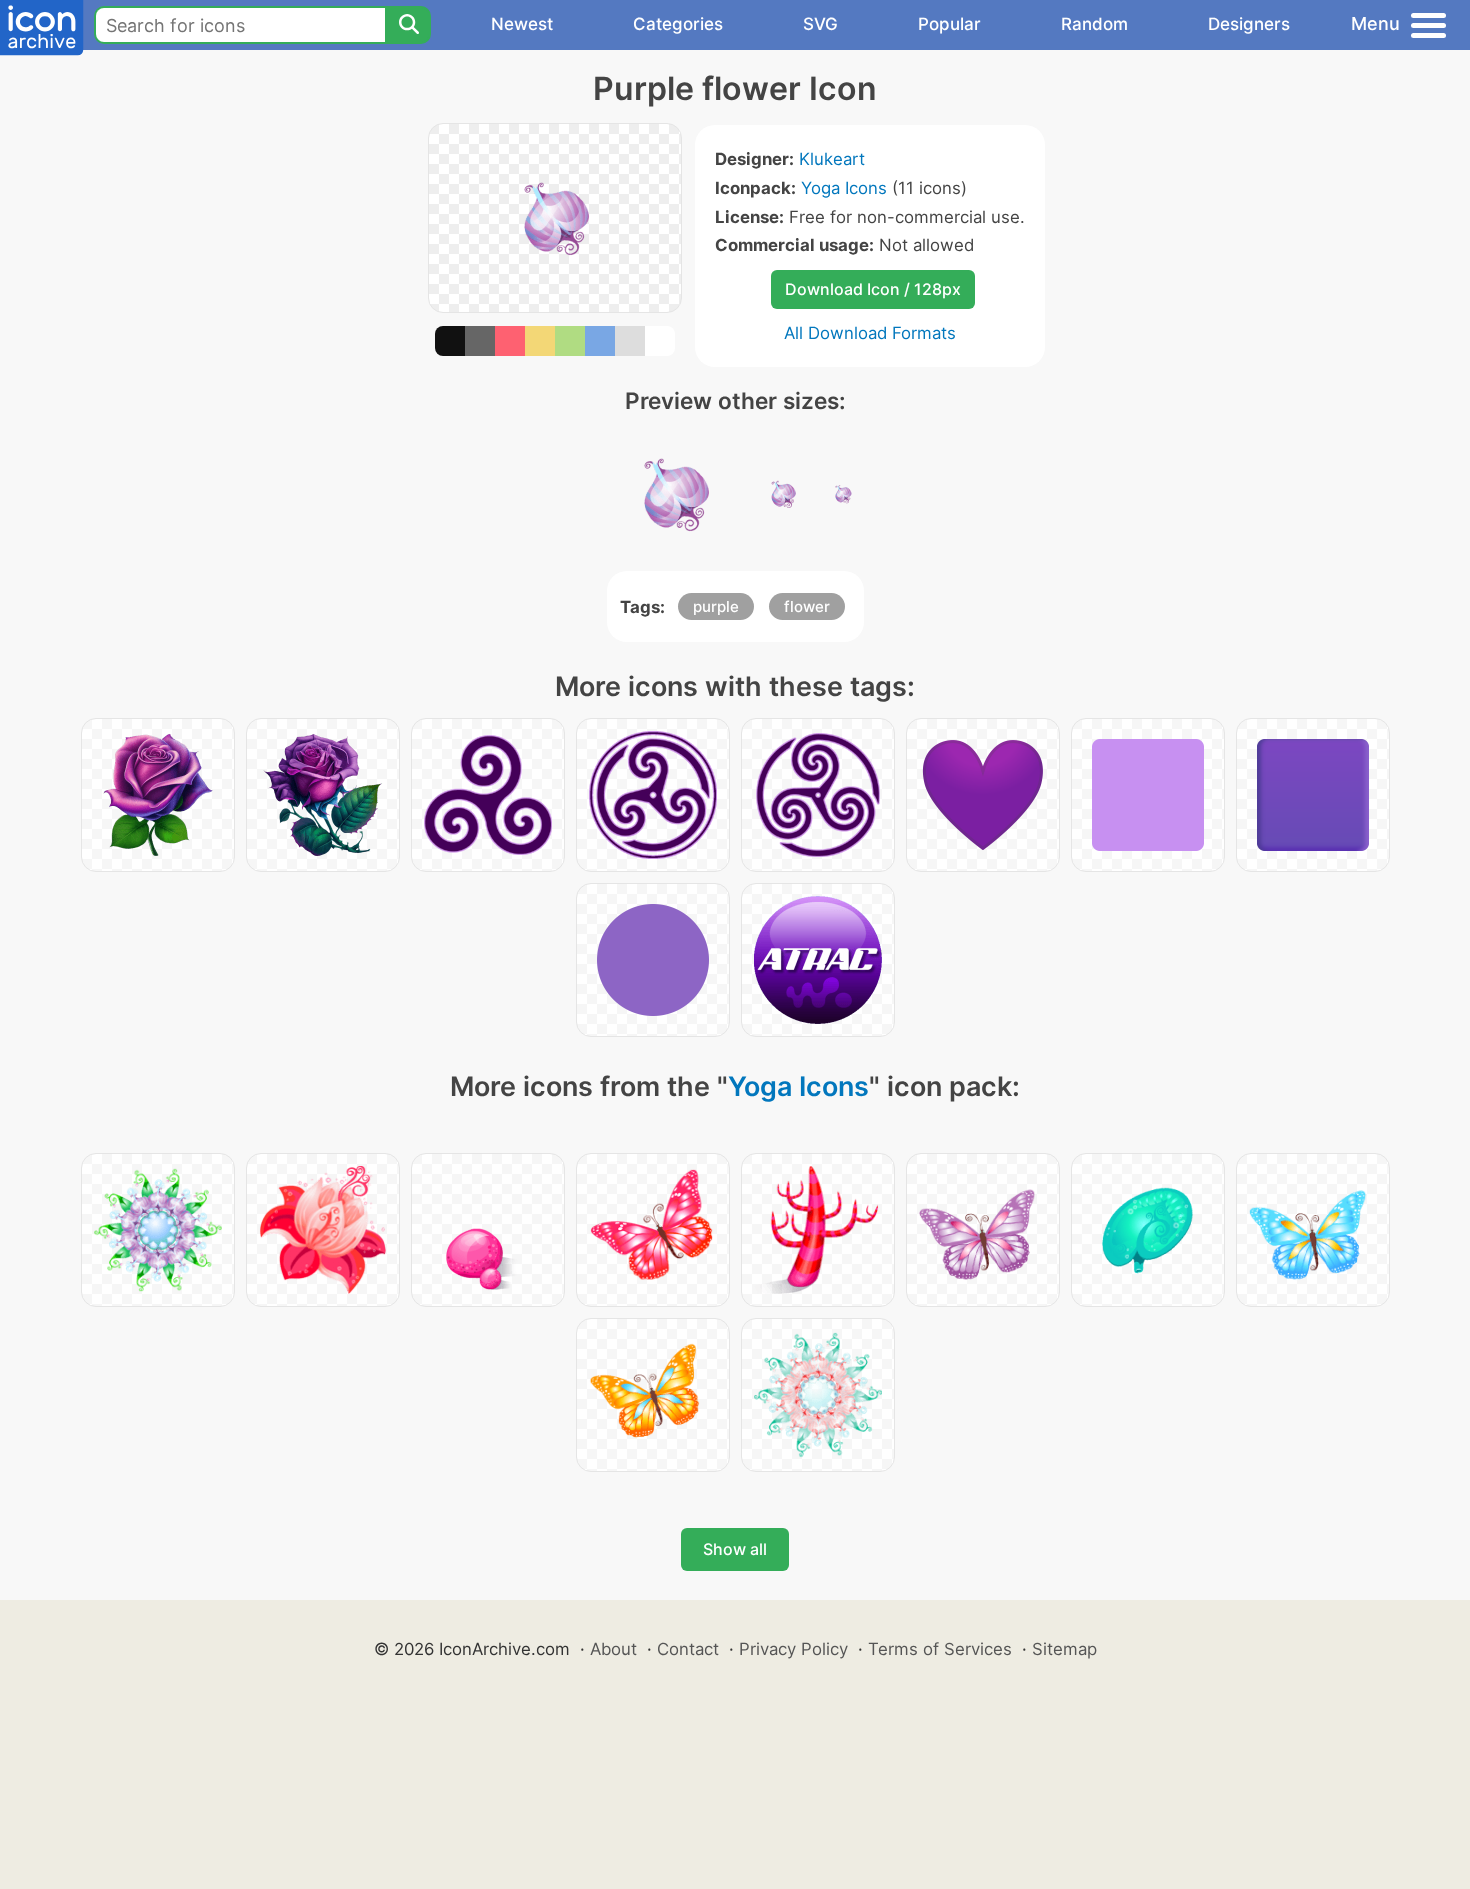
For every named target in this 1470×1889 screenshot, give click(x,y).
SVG (820, 24)
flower (807, 606)
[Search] (408, 25)
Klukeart (832, 159)
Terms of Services (940, 1649)
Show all (735, 1549)
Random (1094, 24)
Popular (949, 24)
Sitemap (1064, 1649)
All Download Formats (870, 333)
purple (716, 606)
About (613, 1649)
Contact (688, 1649)
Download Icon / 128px (873, 289)
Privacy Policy (793, 1649)
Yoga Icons (844, 188)
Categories (678, 24)
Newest (522, 24)
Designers (1249, 24)
